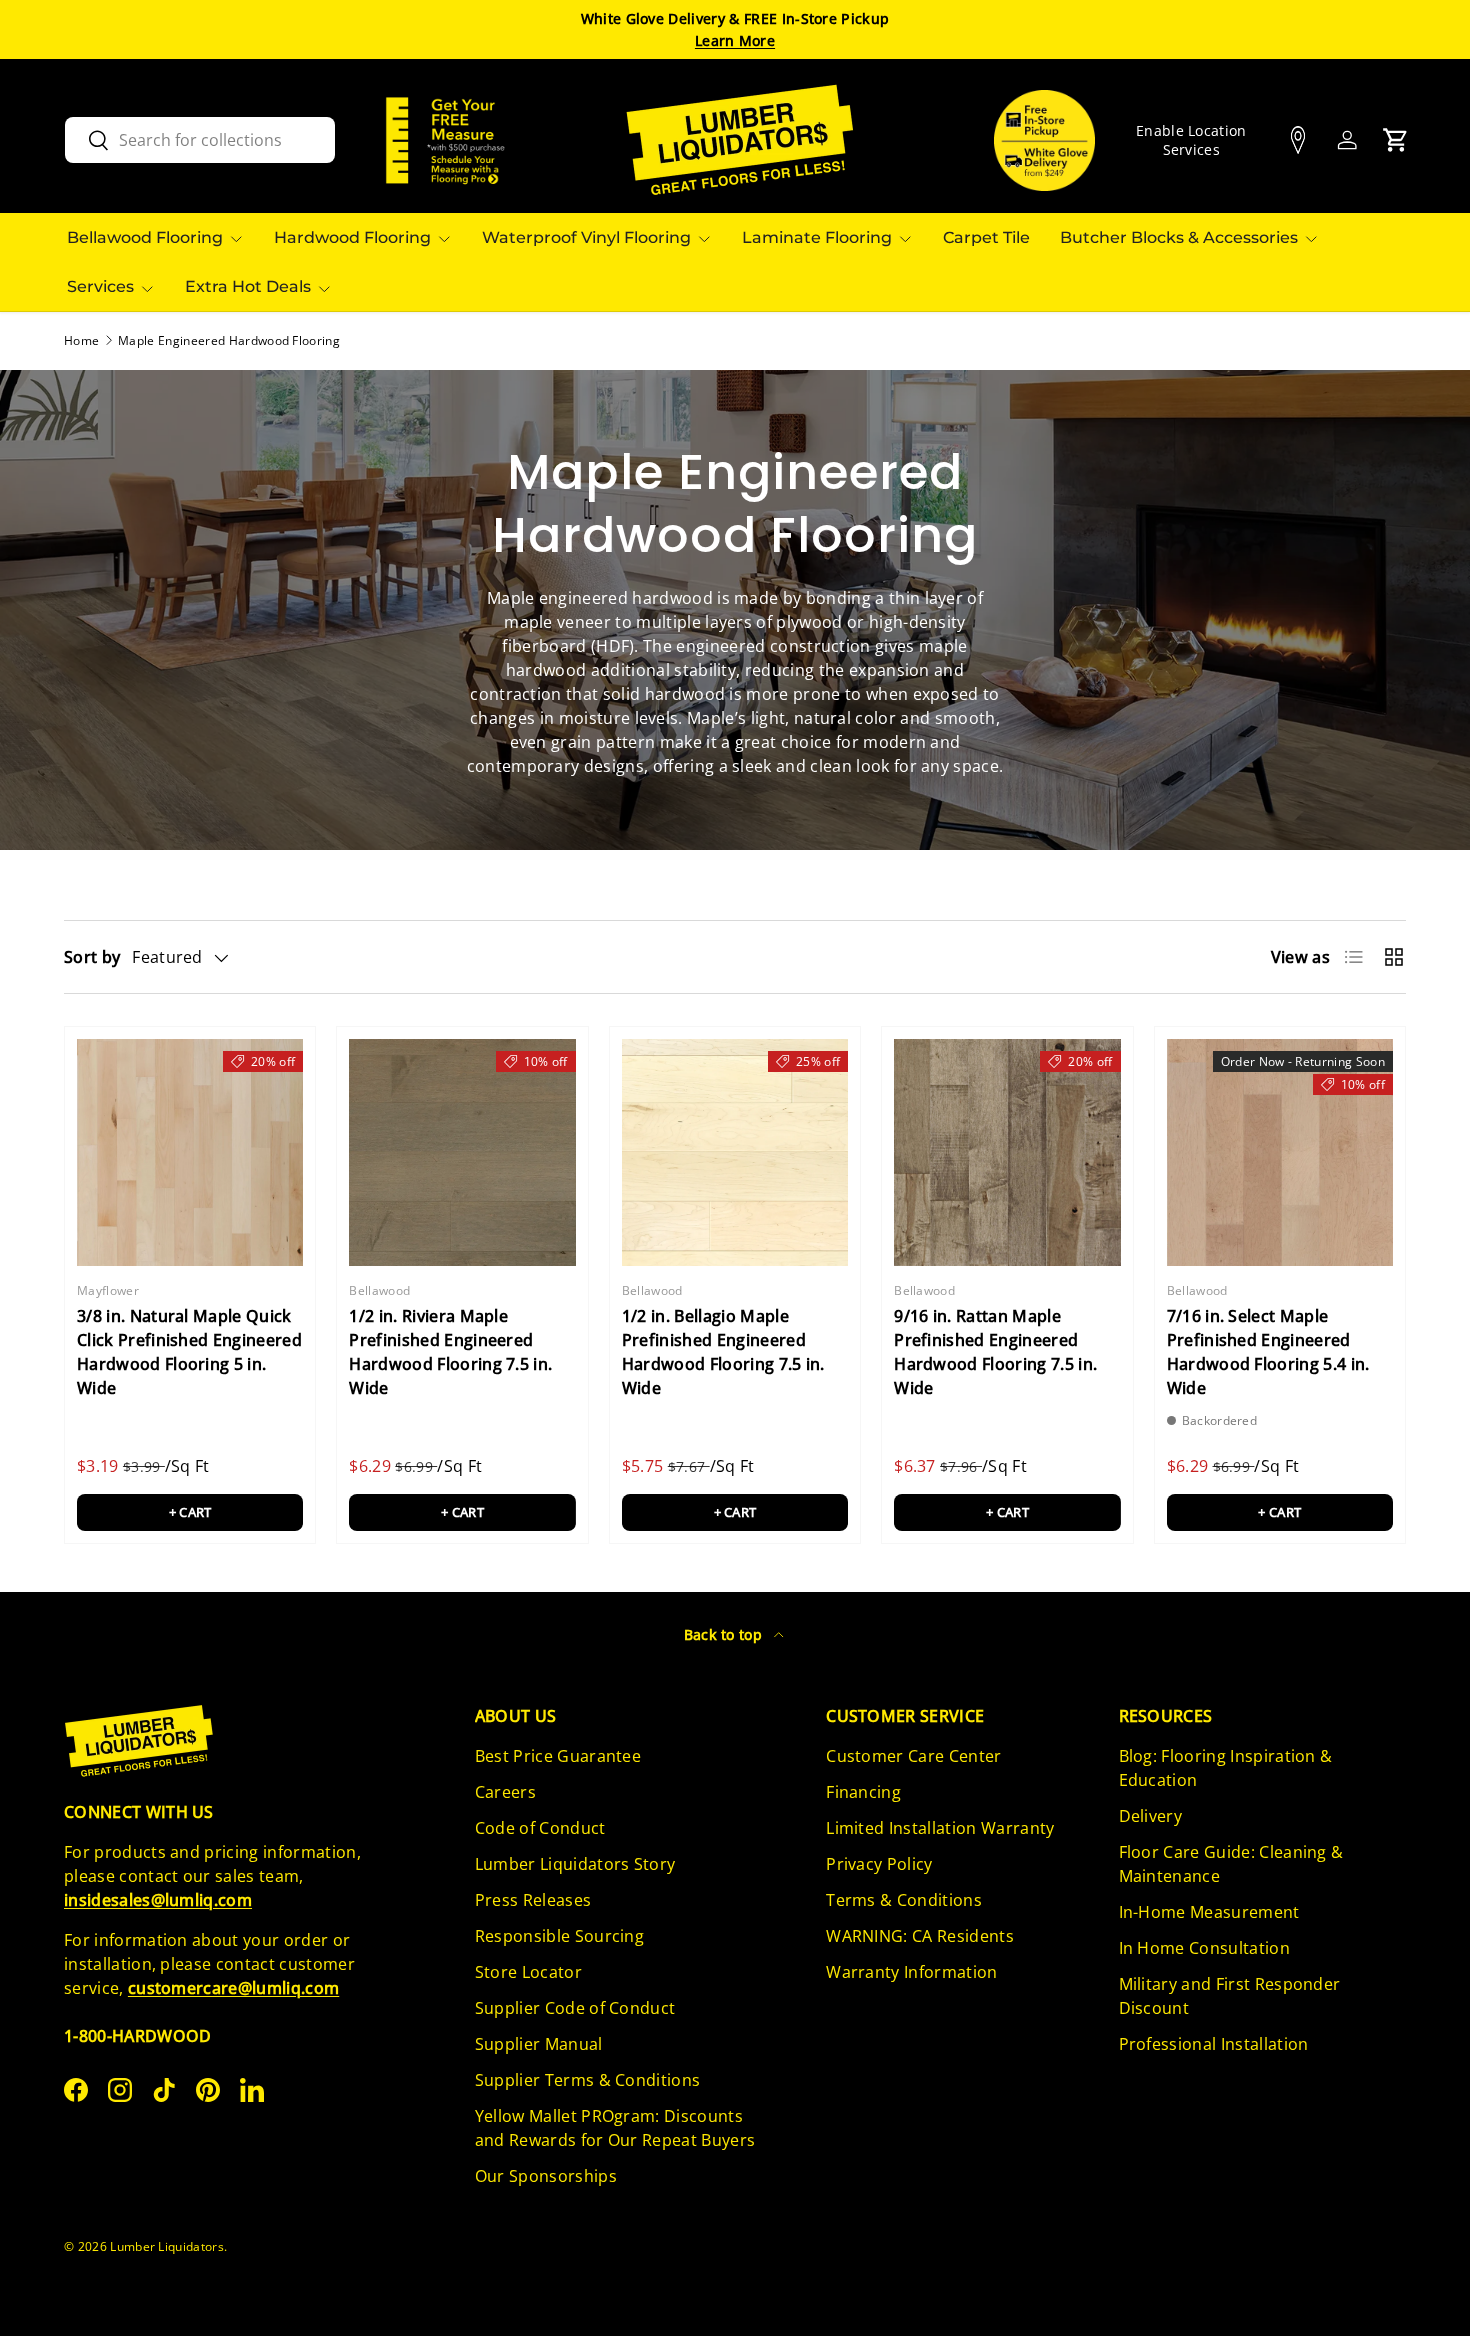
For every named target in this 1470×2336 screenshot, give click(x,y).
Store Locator (528, 1972)
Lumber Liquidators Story (575, 1864)
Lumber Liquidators (167, 2246)
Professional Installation (1214, 2044)
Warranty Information (911, 1972)
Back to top (725, 1634)
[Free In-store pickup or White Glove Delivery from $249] (1044, 140)
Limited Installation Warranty (940, 1828)
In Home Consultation (1204, 1948)
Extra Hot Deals (248, 286)
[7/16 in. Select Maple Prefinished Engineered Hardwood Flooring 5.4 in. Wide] (1280, 1152)
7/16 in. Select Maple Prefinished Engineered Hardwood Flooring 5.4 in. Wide (1268, 1352)
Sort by (92, 957)
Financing (863, 1792)
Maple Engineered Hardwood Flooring (229, 341)
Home (81, 341)
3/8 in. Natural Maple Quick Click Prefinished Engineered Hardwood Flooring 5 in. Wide (189, 1352)
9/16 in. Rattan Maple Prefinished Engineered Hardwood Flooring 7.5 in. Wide (995, 1352)
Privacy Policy (879, 1864)
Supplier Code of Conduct (575, 2008)
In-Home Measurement (1209, 1912)
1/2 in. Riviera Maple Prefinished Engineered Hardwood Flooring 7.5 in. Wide (450, 1352)
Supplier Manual (539, 2044)
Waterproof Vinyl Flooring (586, 237)
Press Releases (533, 1900)
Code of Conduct (540, 1828)
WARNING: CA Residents (920, 1936)
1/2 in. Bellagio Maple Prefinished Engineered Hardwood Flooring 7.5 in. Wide (723, 1352)
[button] (1396, 140)
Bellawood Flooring (145, 237)
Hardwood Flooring (352, 237)
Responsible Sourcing (559, 1936)
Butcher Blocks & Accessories (1179, 237)
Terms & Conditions (904, 1900)
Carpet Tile (986, 237)
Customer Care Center (913, 1756)
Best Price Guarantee (558, 1756)
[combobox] (200, 140)
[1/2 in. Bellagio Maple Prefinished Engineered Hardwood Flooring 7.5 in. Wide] (735, 1152)
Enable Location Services (1191, 140)
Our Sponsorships (546, 2176)
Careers (505, 1792)
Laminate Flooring (817, 237)
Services (100, 286)
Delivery (1151, 1816)
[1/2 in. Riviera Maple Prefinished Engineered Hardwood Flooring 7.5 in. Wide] (462, 1152)
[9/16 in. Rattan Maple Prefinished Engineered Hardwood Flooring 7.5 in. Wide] (1007, 1152)
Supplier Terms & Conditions (588, 2080)
